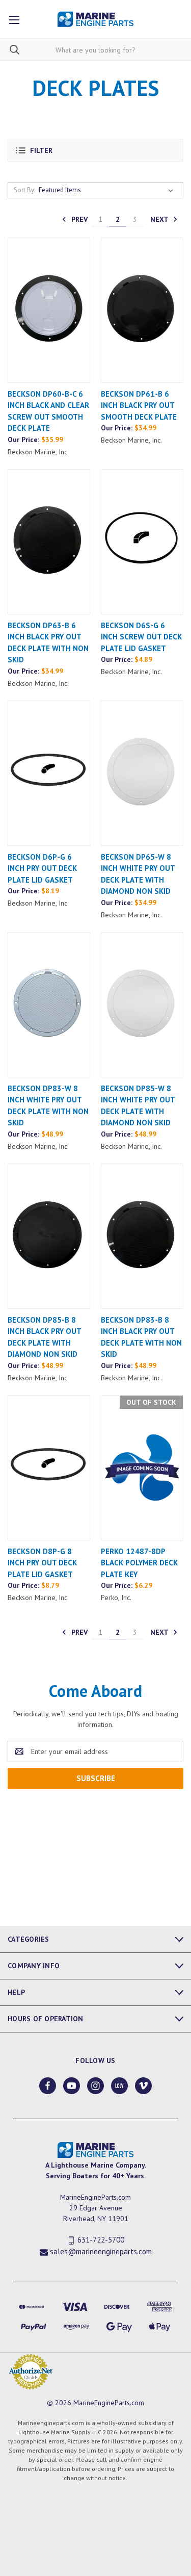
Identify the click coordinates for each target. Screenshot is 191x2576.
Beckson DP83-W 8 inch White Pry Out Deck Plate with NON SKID (48, 1106)
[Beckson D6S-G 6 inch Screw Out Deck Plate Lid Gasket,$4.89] (142, 542)
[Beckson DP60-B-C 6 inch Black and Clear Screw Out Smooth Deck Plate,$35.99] (49, 310)
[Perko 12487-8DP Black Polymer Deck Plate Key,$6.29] (142, 1468)
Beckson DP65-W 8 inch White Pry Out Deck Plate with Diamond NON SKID (138, 874)
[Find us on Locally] (119, 2086)
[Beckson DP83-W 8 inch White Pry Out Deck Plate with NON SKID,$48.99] (49, 1005)
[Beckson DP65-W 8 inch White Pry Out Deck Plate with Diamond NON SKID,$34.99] (142, 773)
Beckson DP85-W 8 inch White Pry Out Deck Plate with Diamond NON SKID (138, 1106)
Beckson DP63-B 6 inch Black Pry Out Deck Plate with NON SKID (48, 643)
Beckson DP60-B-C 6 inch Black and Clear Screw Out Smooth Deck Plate (48, 411)
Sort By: (24, 190)
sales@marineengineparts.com (101, 2251)
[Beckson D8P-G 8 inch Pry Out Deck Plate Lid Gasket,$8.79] (49, 1468)
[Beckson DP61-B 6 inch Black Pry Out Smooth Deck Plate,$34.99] (142, 310)
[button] (95, 150)
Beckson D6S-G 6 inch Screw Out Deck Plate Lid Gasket (141, 637)
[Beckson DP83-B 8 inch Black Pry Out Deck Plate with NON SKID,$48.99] (142, 1236)
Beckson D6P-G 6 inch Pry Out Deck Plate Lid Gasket (42, 868)
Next (160, 219)
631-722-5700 (101, 2240)
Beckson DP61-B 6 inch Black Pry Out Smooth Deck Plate (139, 405)
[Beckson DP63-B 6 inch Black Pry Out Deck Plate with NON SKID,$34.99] (49, 542)
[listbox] (108, 190)
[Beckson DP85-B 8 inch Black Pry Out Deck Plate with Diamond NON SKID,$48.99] (49, 1236)
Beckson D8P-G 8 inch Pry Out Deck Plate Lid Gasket (42, 1563)
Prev (78, 219)
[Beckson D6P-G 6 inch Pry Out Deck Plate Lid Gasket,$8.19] (49, 773)
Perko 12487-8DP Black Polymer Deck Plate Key (139, 1563)
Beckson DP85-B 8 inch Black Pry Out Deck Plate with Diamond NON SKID (44, 1337)
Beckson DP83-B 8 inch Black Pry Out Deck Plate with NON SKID (141, 1337)
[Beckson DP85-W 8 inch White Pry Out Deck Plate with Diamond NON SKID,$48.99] (142, 1005)
